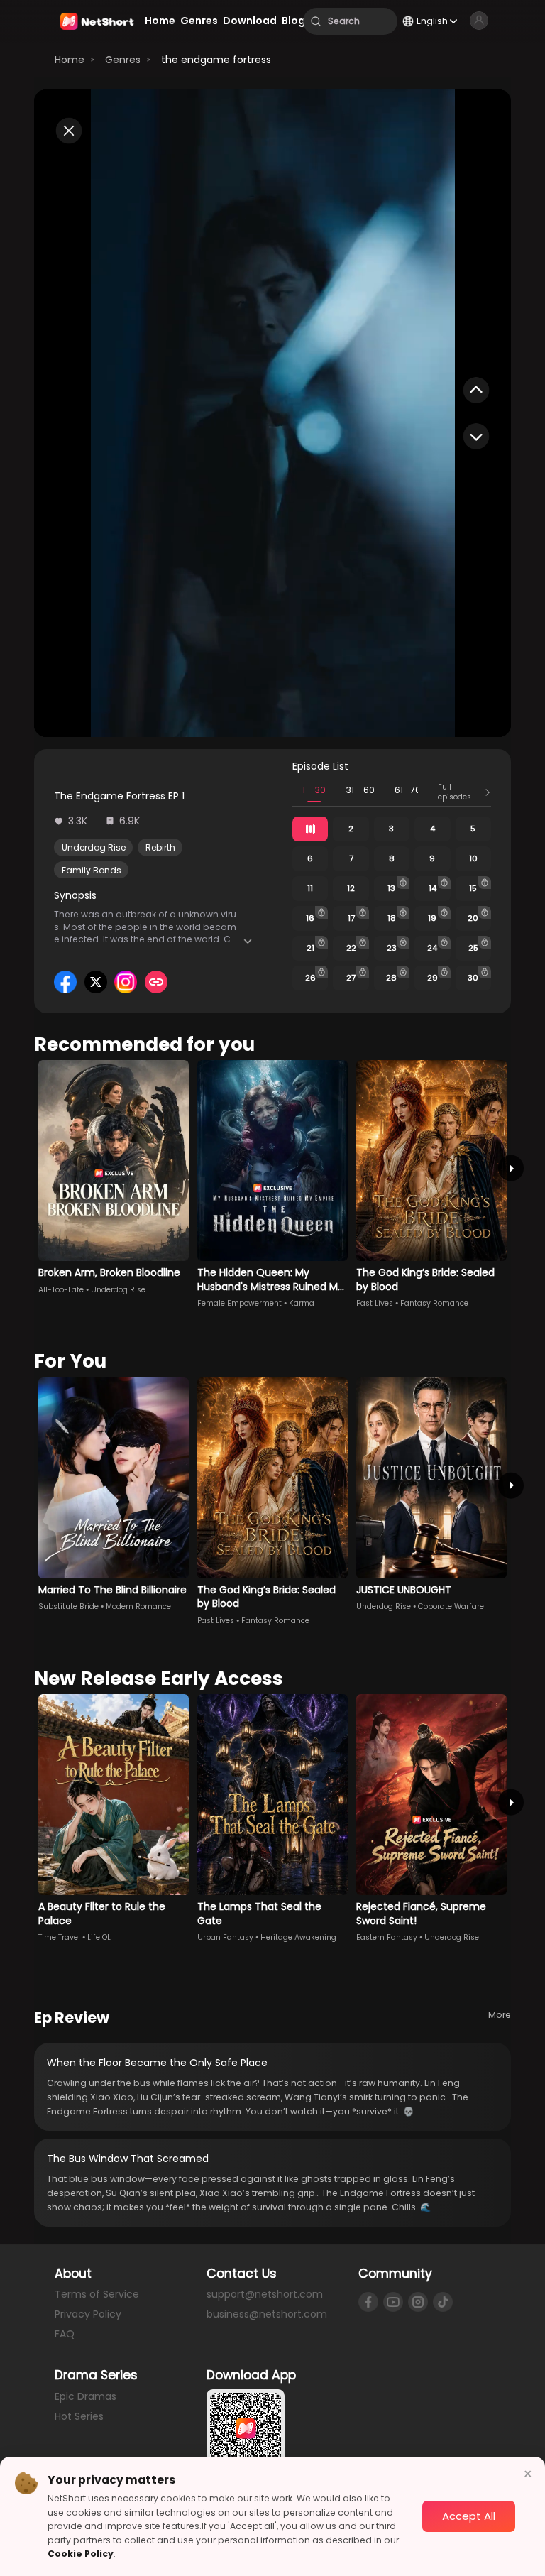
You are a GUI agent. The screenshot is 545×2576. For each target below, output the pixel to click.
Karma (302, 1303)
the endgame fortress (216, 60)
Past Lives (375, 1303)
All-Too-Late (61, 1290)
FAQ (65, 2334)
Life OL (99, 1937)
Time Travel (59, 1937)
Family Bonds (92, 870)
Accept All (469, 2516)
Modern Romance (138, 1606)
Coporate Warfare (451, 1606)
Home (70, 60)
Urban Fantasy (225, 1937)
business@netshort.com (267, 2314)
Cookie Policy (81, 2554)
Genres (123, 60)
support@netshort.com (265, 2294)
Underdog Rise (94, 847)
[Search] (316, 21)
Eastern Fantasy (387, 1937)
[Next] (511, 1168)
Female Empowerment (240, 1303)
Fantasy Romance (434, 1303)
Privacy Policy (88, 2314)
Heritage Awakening (298, 1937)
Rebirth (160, 847)
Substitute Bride (68, 1606)
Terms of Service (97, 2294)
